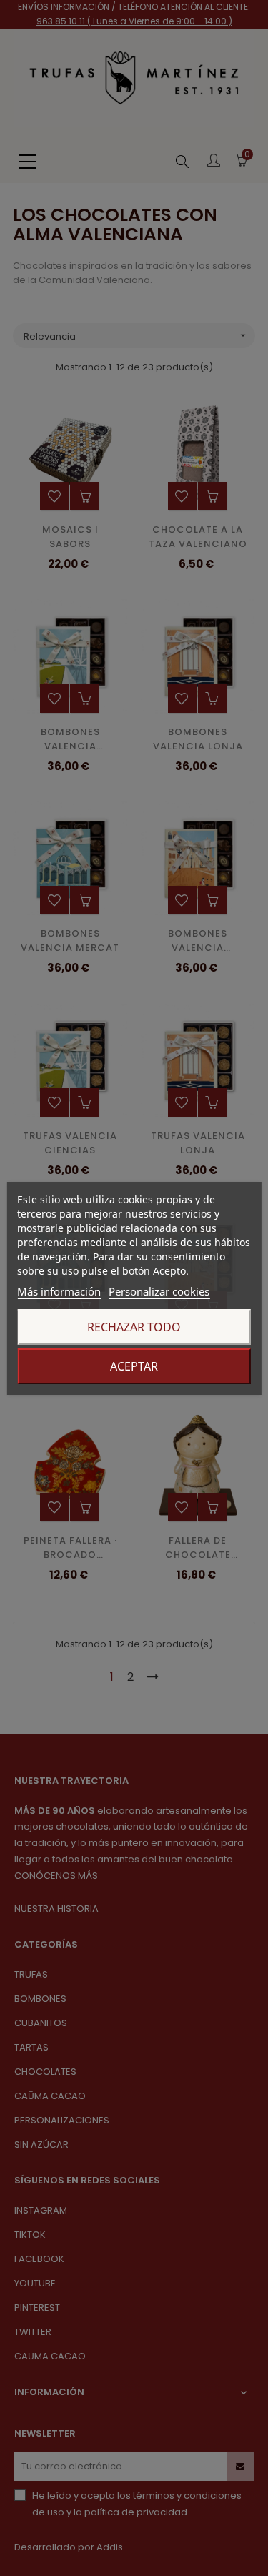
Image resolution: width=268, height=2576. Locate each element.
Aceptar (134, 1366)
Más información (59, 1291)
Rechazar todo (134, 1327)
